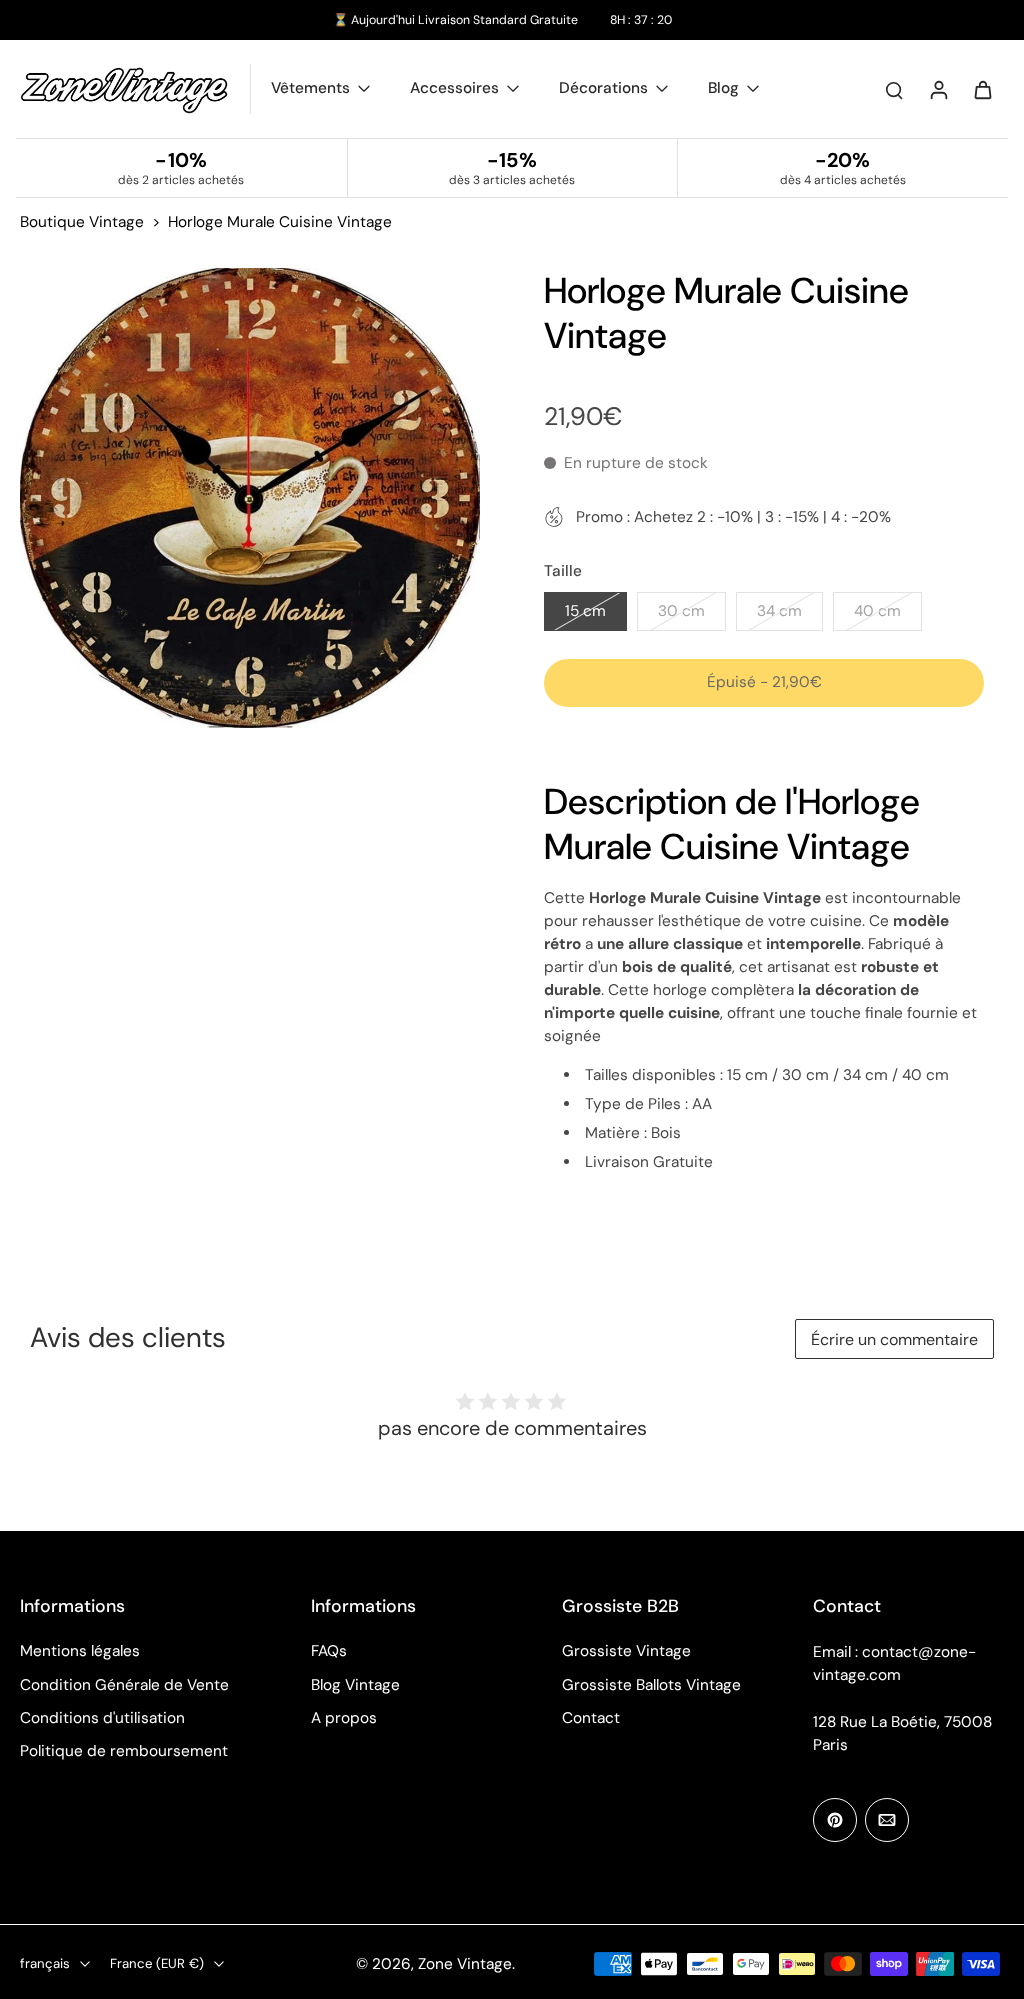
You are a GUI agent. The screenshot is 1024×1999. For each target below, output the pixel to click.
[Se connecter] (938, 89)
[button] (764, 682)
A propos (344, 1718)
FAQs (329, 1651)
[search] (894, 89)
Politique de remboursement (124, 1751)
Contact (591, 1718)
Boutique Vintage (82, 222)
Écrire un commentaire (894, 1339)
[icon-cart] (982, 89)
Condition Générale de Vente (124, 1685)
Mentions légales (80, 1651)
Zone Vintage (465, 1964)
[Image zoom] (250, 498)
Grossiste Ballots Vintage (651, 1685)
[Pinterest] (835, 1820)
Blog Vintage (355, 1685)
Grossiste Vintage (626, 1651)
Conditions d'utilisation (102, 1718)
